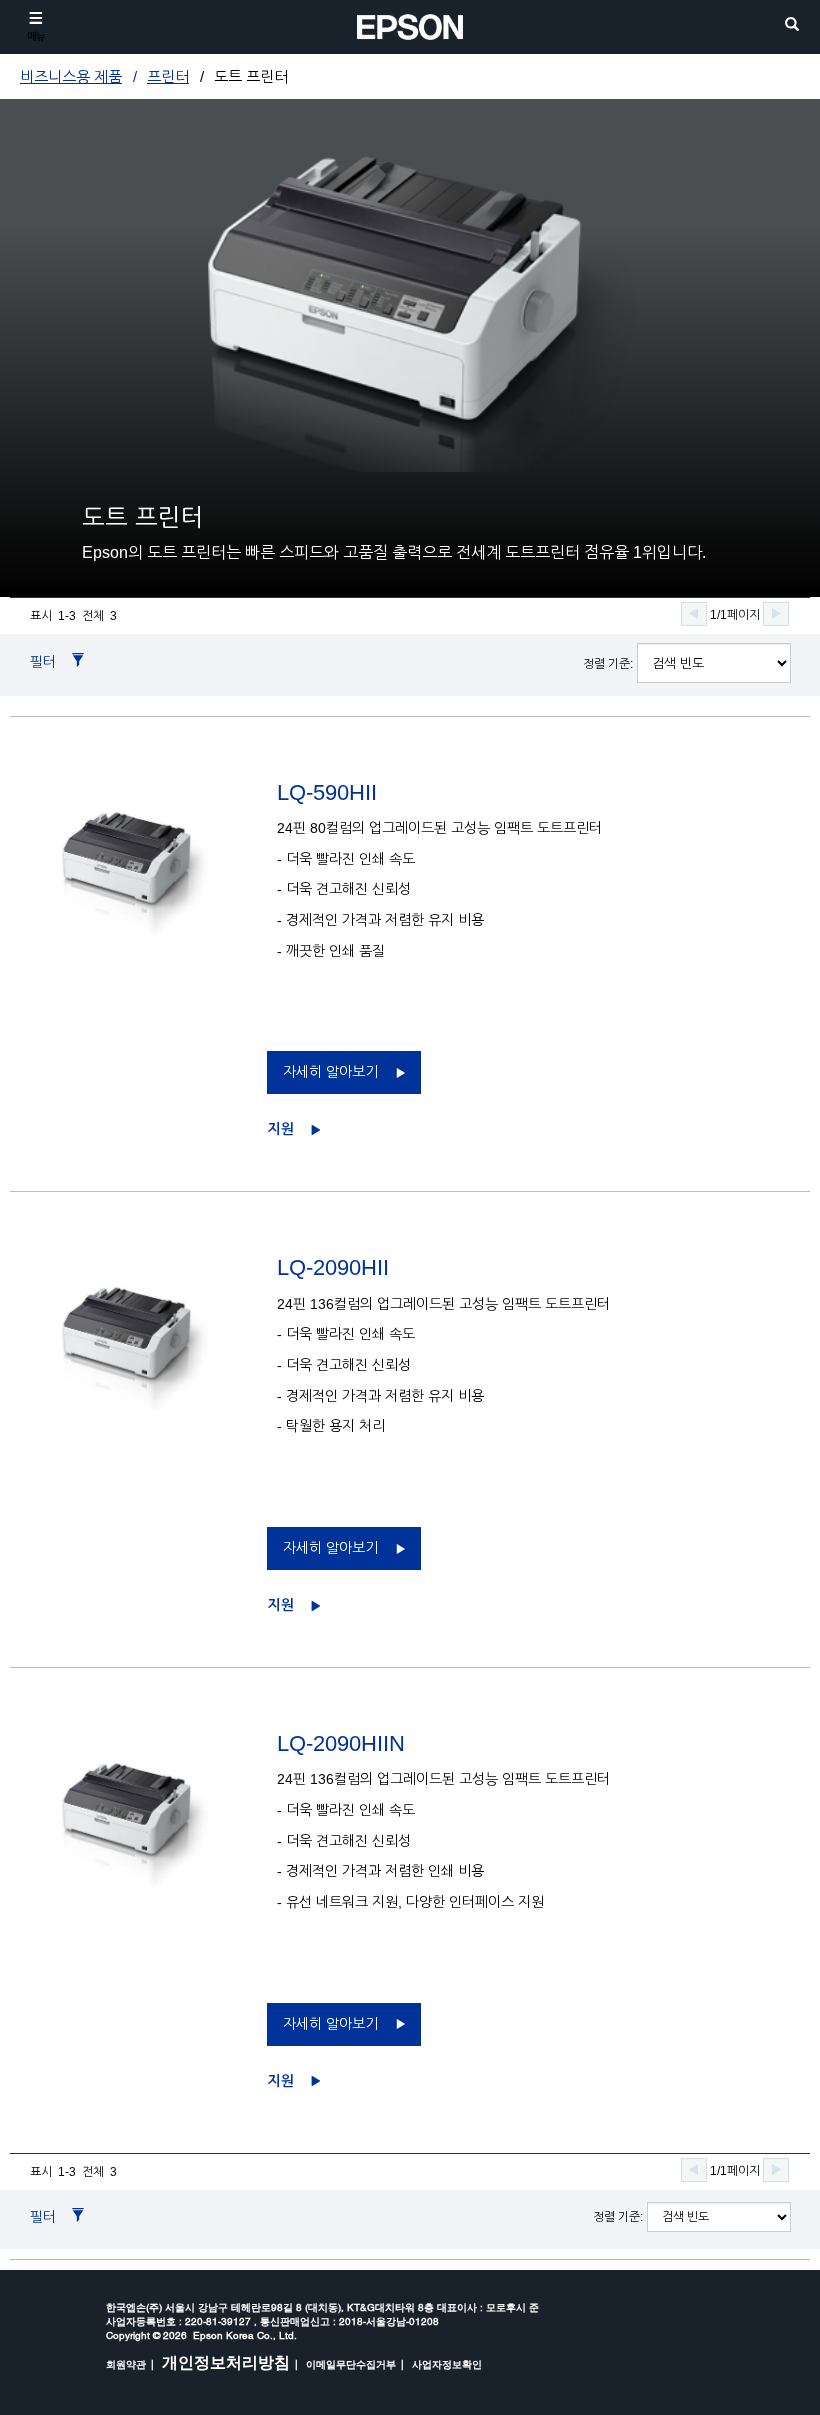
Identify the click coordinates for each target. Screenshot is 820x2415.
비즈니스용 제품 (71, 76)
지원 (281, 1129)
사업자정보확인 (447, 2364)
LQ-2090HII (333, 1267)
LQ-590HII (327, 792)
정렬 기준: (608, 664)
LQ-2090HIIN (341, 1743)
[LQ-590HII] (143, 857)
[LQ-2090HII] (143, 1332)
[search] (792, 25)
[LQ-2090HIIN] (143, 1808)
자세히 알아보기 (330, 1072)
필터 (43, 662)
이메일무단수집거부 (351, 2364)
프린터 (168, 76)
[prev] (694, 614)
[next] (776, 614)
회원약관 (126, 2364)
